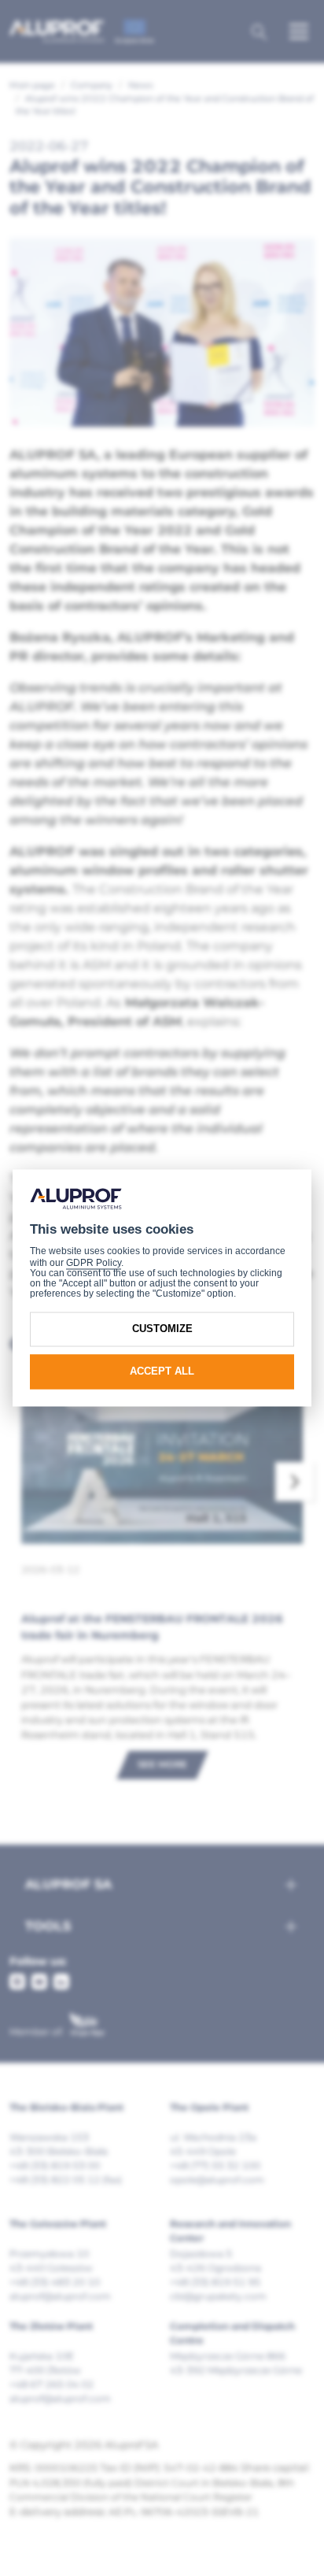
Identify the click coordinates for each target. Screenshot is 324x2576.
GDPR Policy (94, 1263)
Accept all (162, 1371)
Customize (162, 1329)
